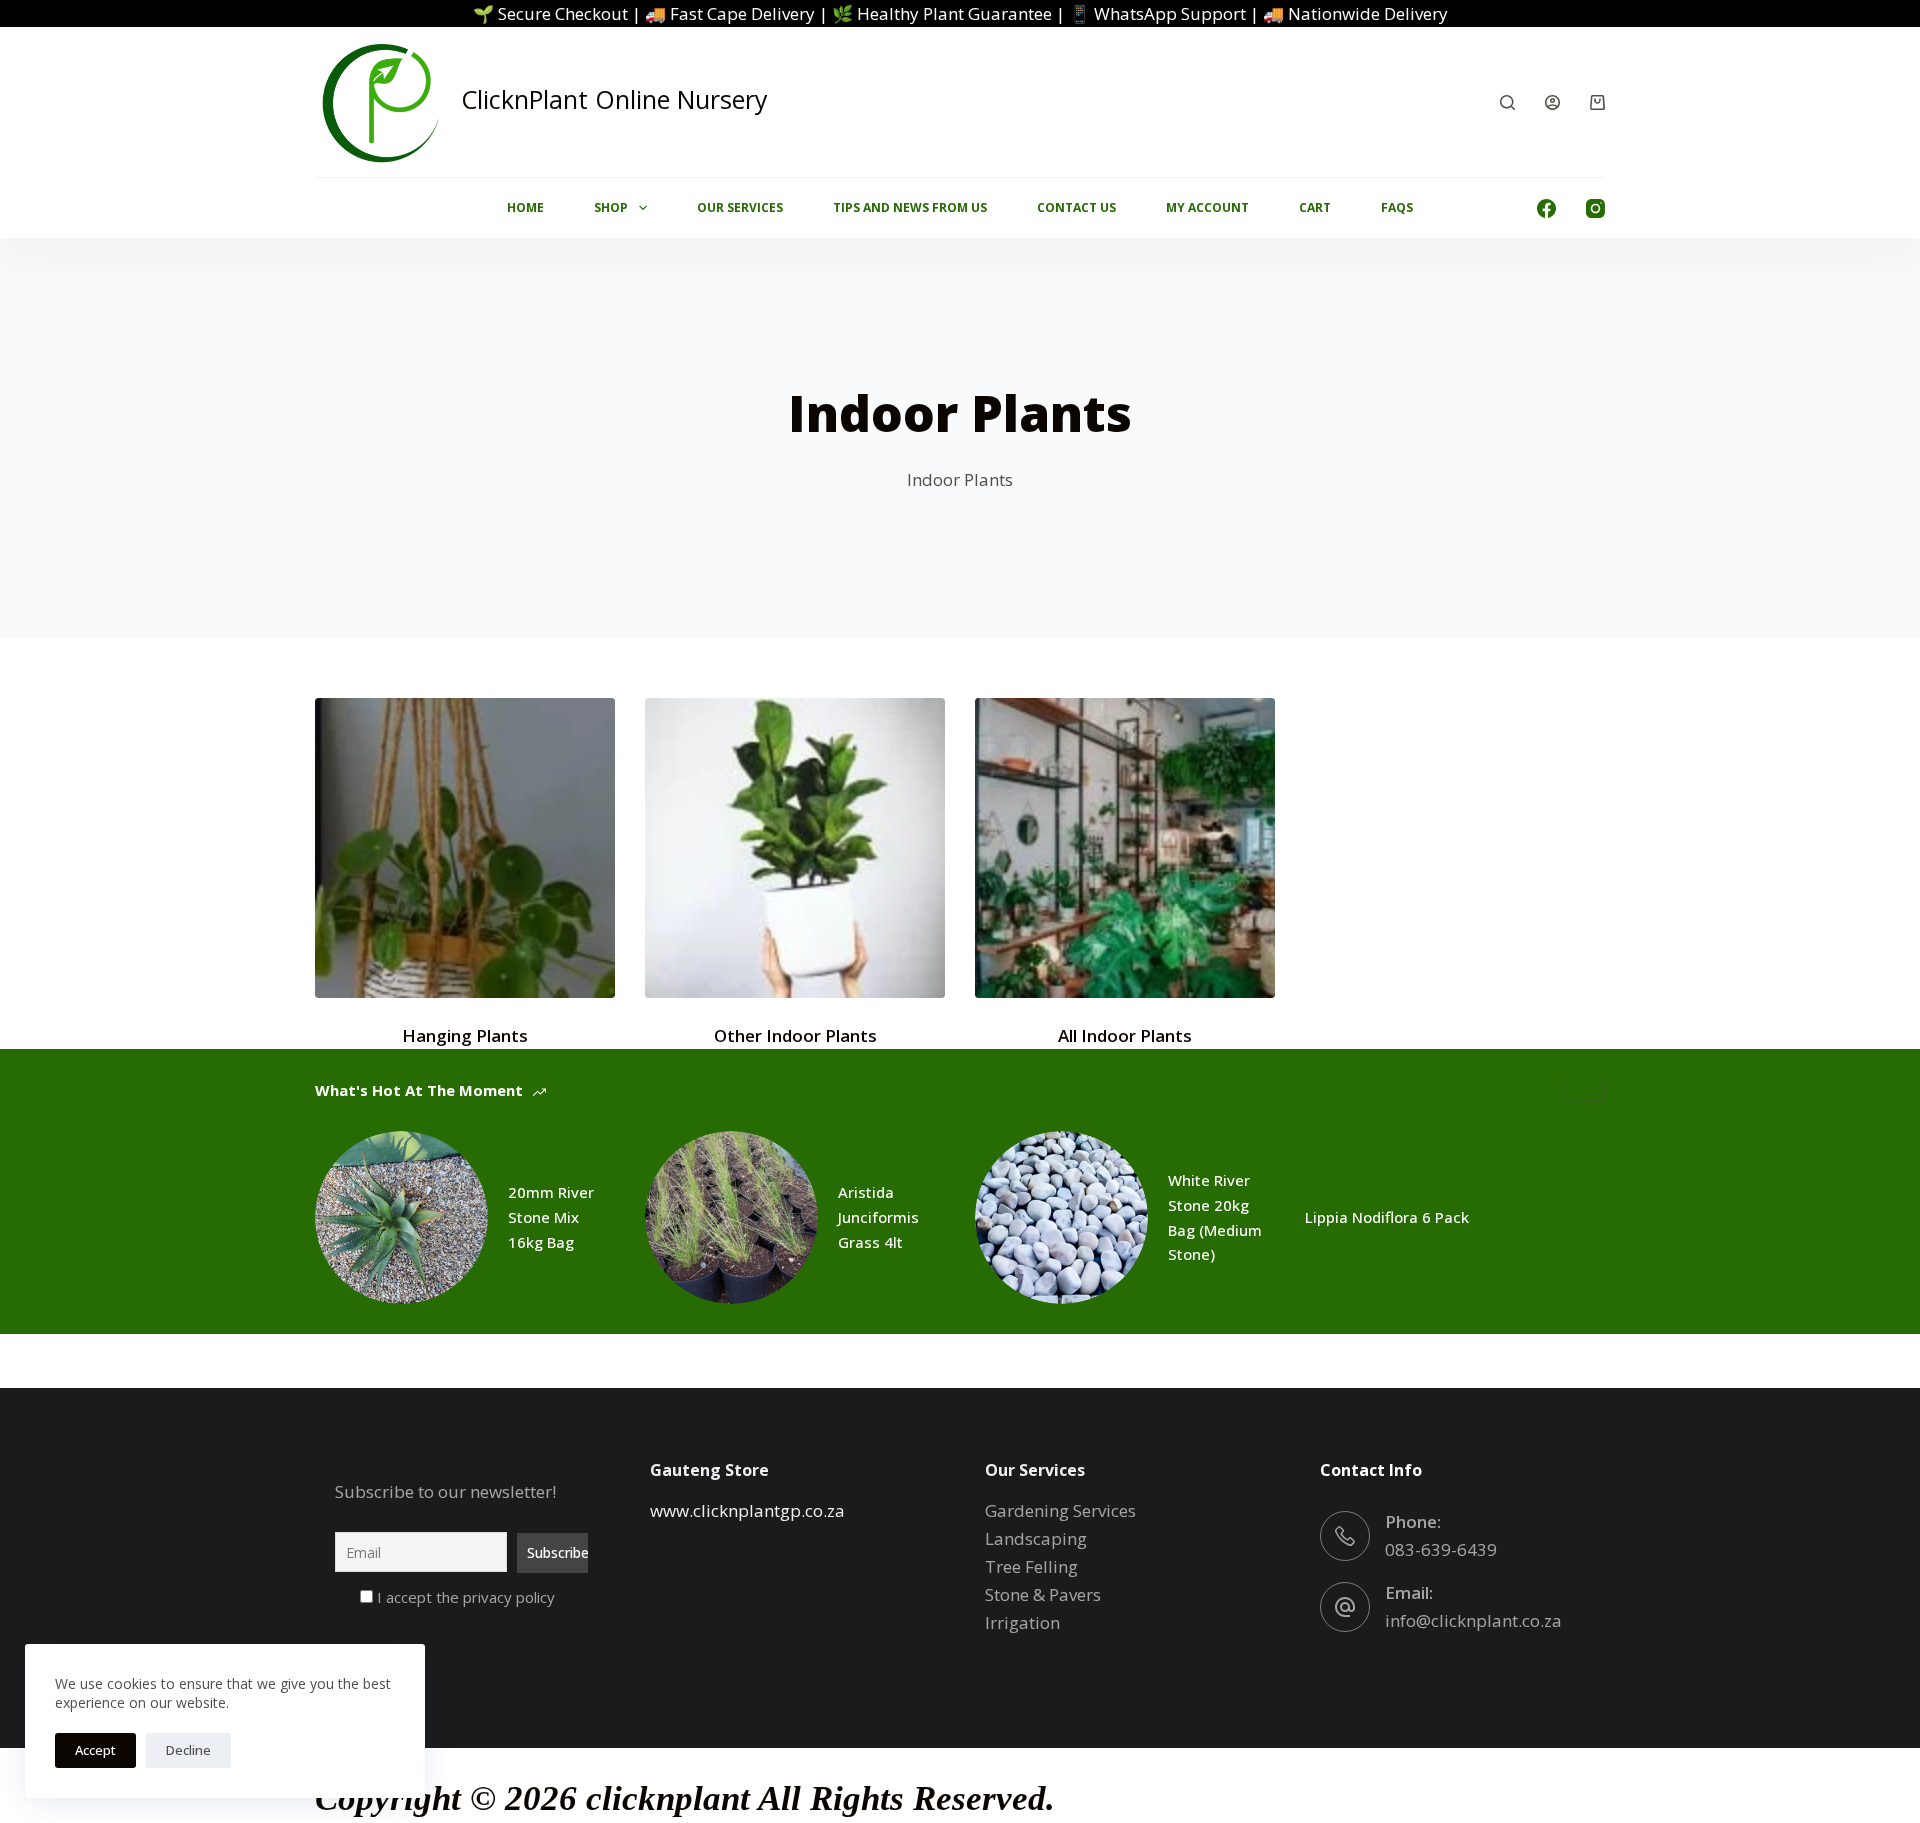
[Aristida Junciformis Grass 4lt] (731, 1217)
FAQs (1397, 207)
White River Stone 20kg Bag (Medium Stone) (1215, 1217)
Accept (95, 1750)
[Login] (1552, 102)
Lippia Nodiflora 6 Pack (1387, 1217)
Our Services (740, 207)
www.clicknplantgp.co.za (747, 1510)
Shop (611, 207)
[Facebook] (1546, 208)
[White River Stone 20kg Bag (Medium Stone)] (1061, 1217)
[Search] (1507, 102)
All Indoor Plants (1125, 1035)
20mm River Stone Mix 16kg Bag (551, 1217)
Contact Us (1076, 207)
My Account (1207, 207)
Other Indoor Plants (795, 1035)
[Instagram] (1595, 208)
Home (525, 207)
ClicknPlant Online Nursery (614, 99)
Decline (188, 1750)
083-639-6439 (1441, 1549)
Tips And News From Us (910, 207)
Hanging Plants (465, 1035)
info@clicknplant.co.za (1473, 1620)
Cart (1315, 207)
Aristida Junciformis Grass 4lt (878, 1217)
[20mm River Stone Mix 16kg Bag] (401, 1217)
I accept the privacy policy (464, 1597)
